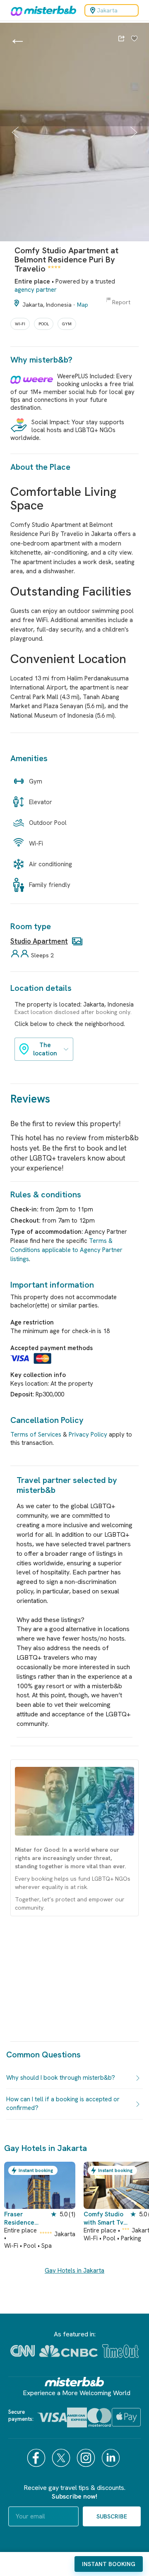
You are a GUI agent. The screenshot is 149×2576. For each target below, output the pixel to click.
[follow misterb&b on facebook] (37, 2458)
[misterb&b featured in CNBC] (68, 2351)
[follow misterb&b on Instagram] (87, 2458)
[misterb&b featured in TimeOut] (120, 2351)
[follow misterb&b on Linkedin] (112, 2458)
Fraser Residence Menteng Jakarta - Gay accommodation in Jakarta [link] (26, 2219)
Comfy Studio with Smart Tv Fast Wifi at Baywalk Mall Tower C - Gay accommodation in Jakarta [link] (105, 2219)
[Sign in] (134, 39)
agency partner (36, 290)
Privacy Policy (88, 1435)
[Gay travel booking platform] (74, 2382)
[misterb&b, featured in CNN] (23, 2351)
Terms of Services (36, 1435)
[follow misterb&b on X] (62, 2458)
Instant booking (109, 2564)
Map (83, 305)
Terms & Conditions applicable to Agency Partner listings (66, 1250)
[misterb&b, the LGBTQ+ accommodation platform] (41, 10)
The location (45, 1049)
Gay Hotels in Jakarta (74, 2271)
